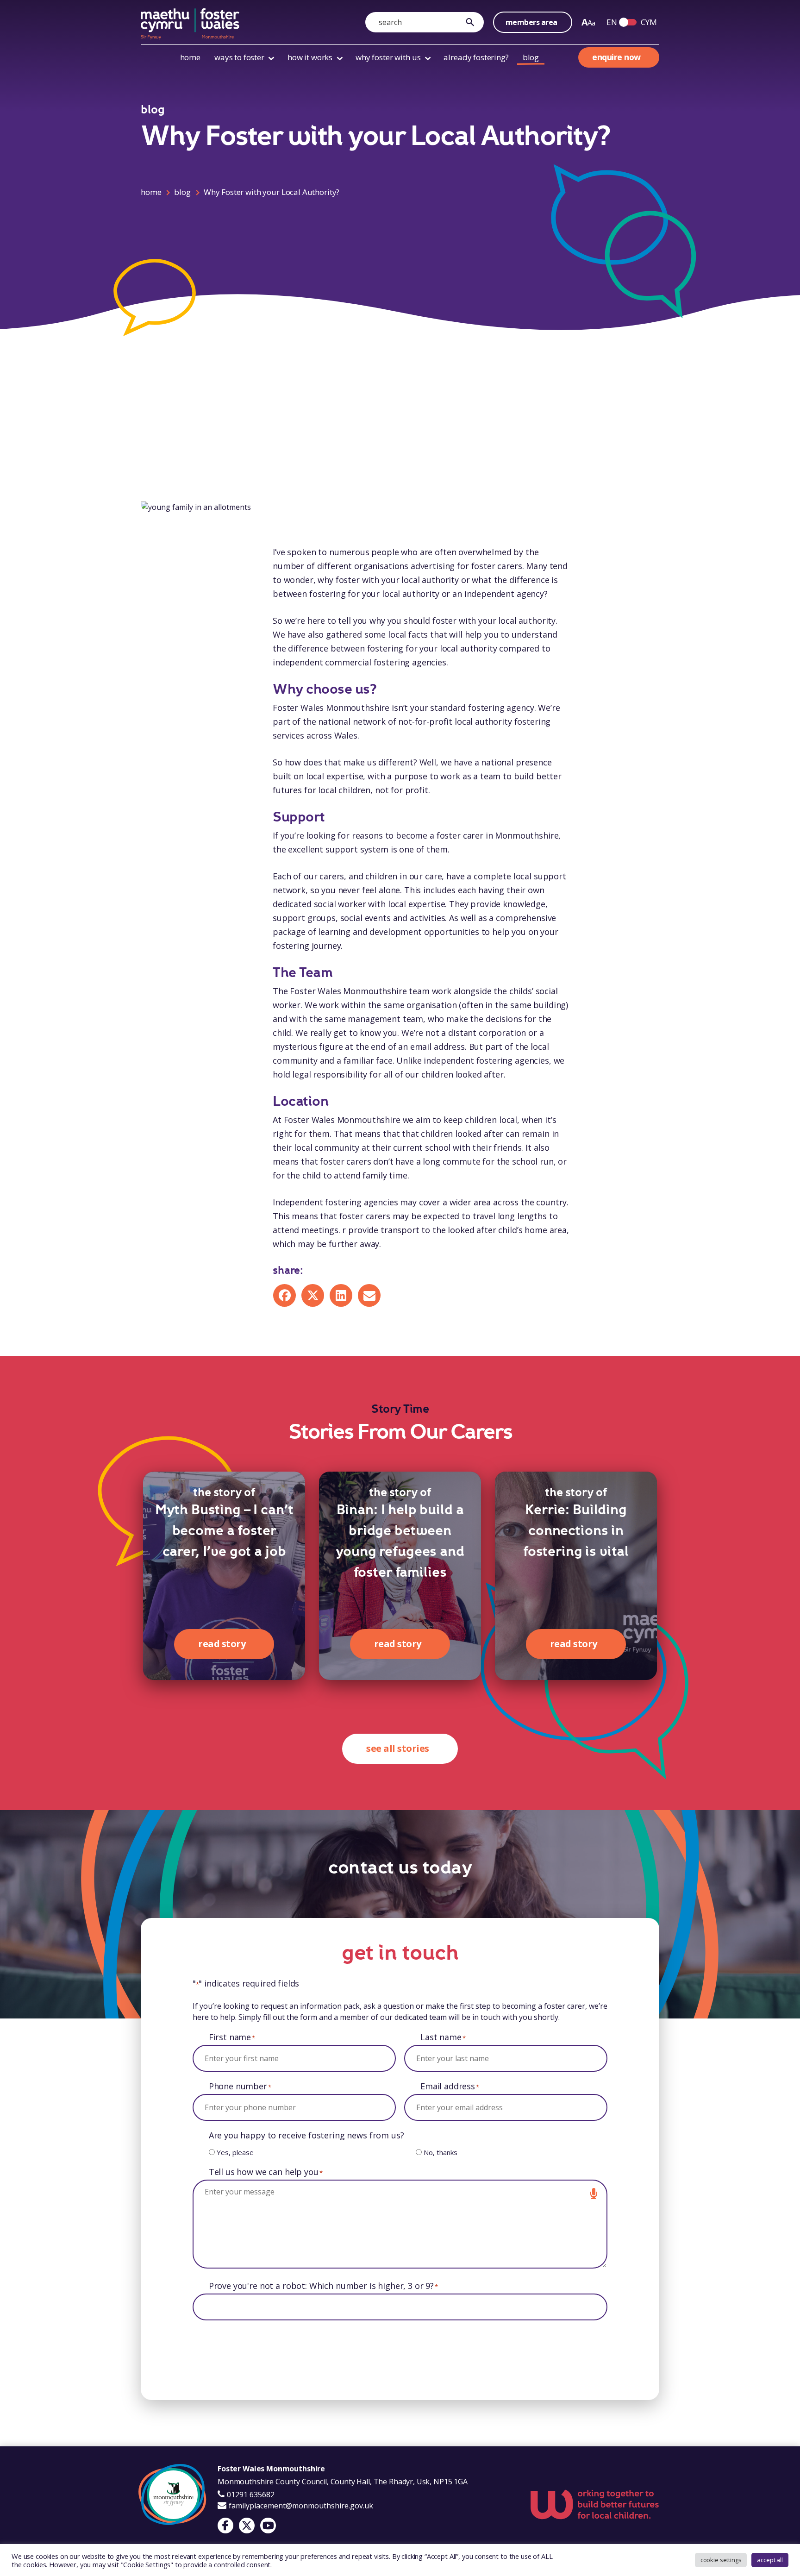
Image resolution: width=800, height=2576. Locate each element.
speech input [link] (594, 2194)
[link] (472, 22)
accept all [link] (770, 2560)
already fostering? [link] (476, 57)
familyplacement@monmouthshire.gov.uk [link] (300, 2506)
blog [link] (531, 57)
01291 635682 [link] (250, 2495)
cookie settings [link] (721, 2560)
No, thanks (441, 2152)
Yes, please (235, 2152)
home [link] (190, 57)
